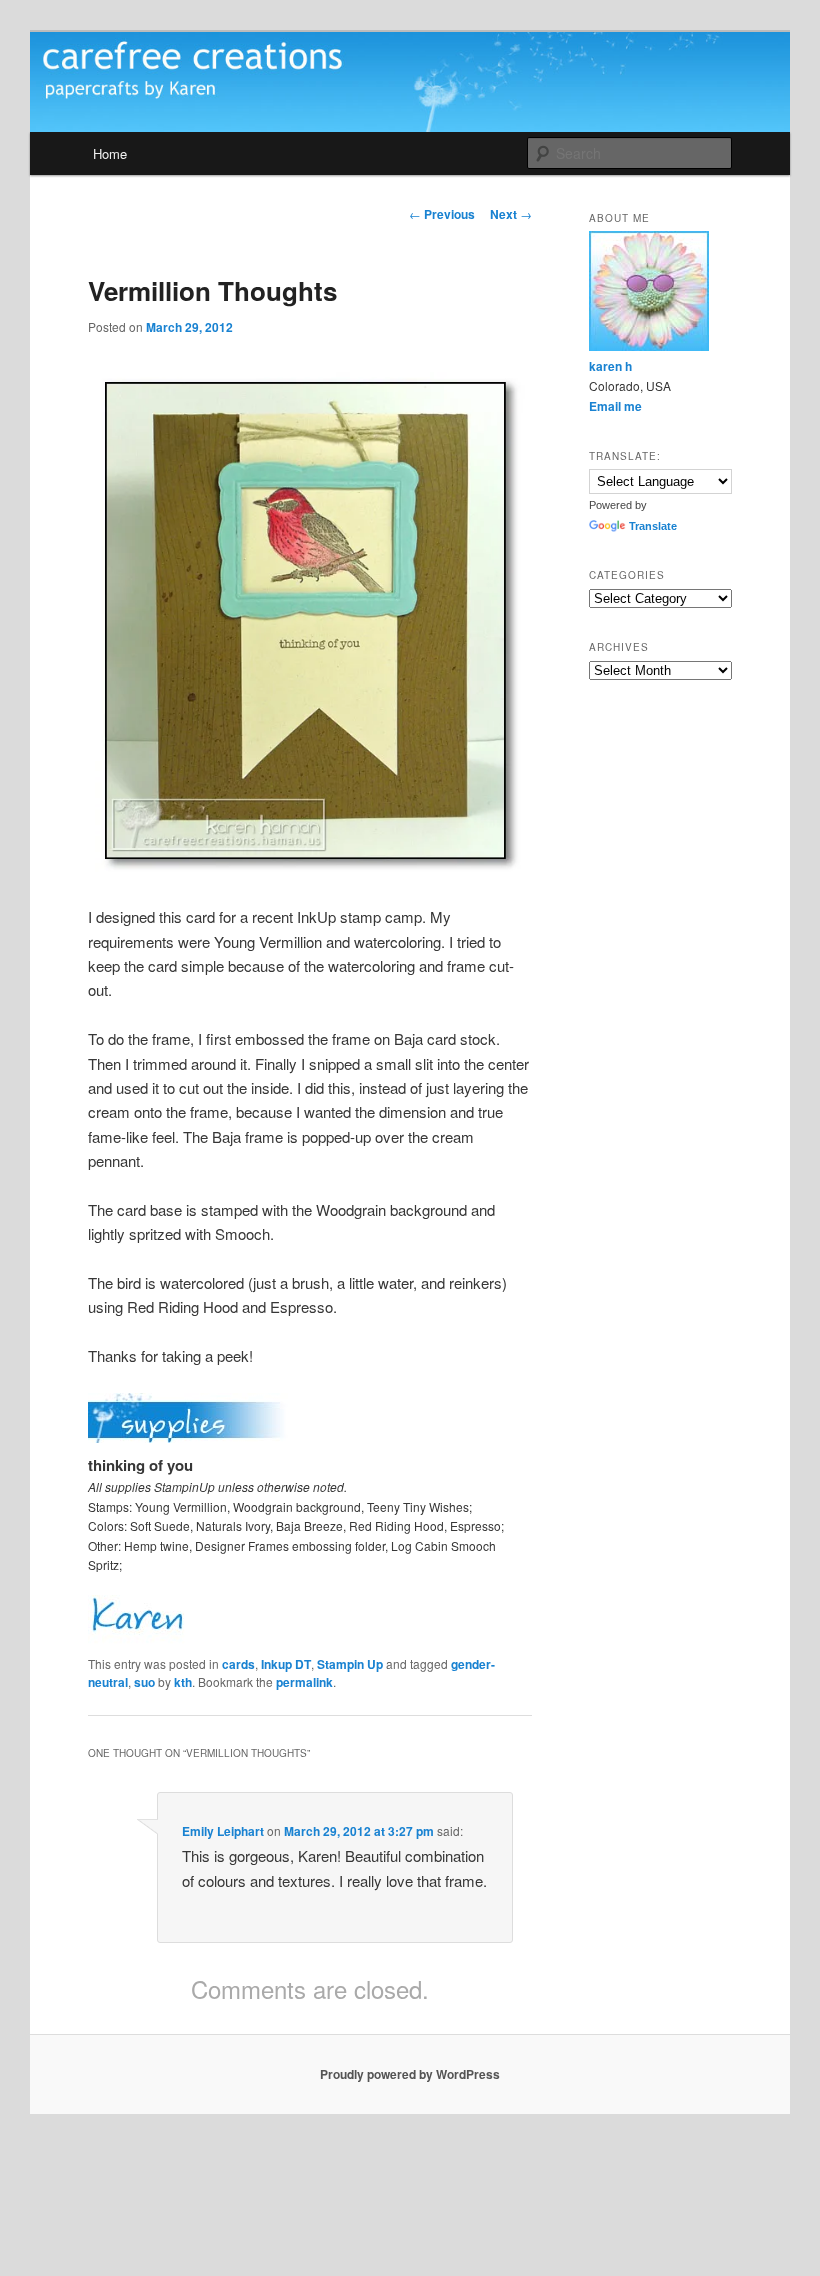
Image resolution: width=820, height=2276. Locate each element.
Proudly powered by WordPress (410, 2074)
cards (238, 1664)
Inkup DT (286, 1664)
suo (144, 1682)
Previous (442, 214)
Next (511, 214)
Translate (653, 526)
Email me (615, 406)
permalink (304, 1682)
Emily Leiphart (223, 1831)
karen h (610, 366)
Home (110, 153)
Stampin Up (350, 1664)
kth (183, 1682)
